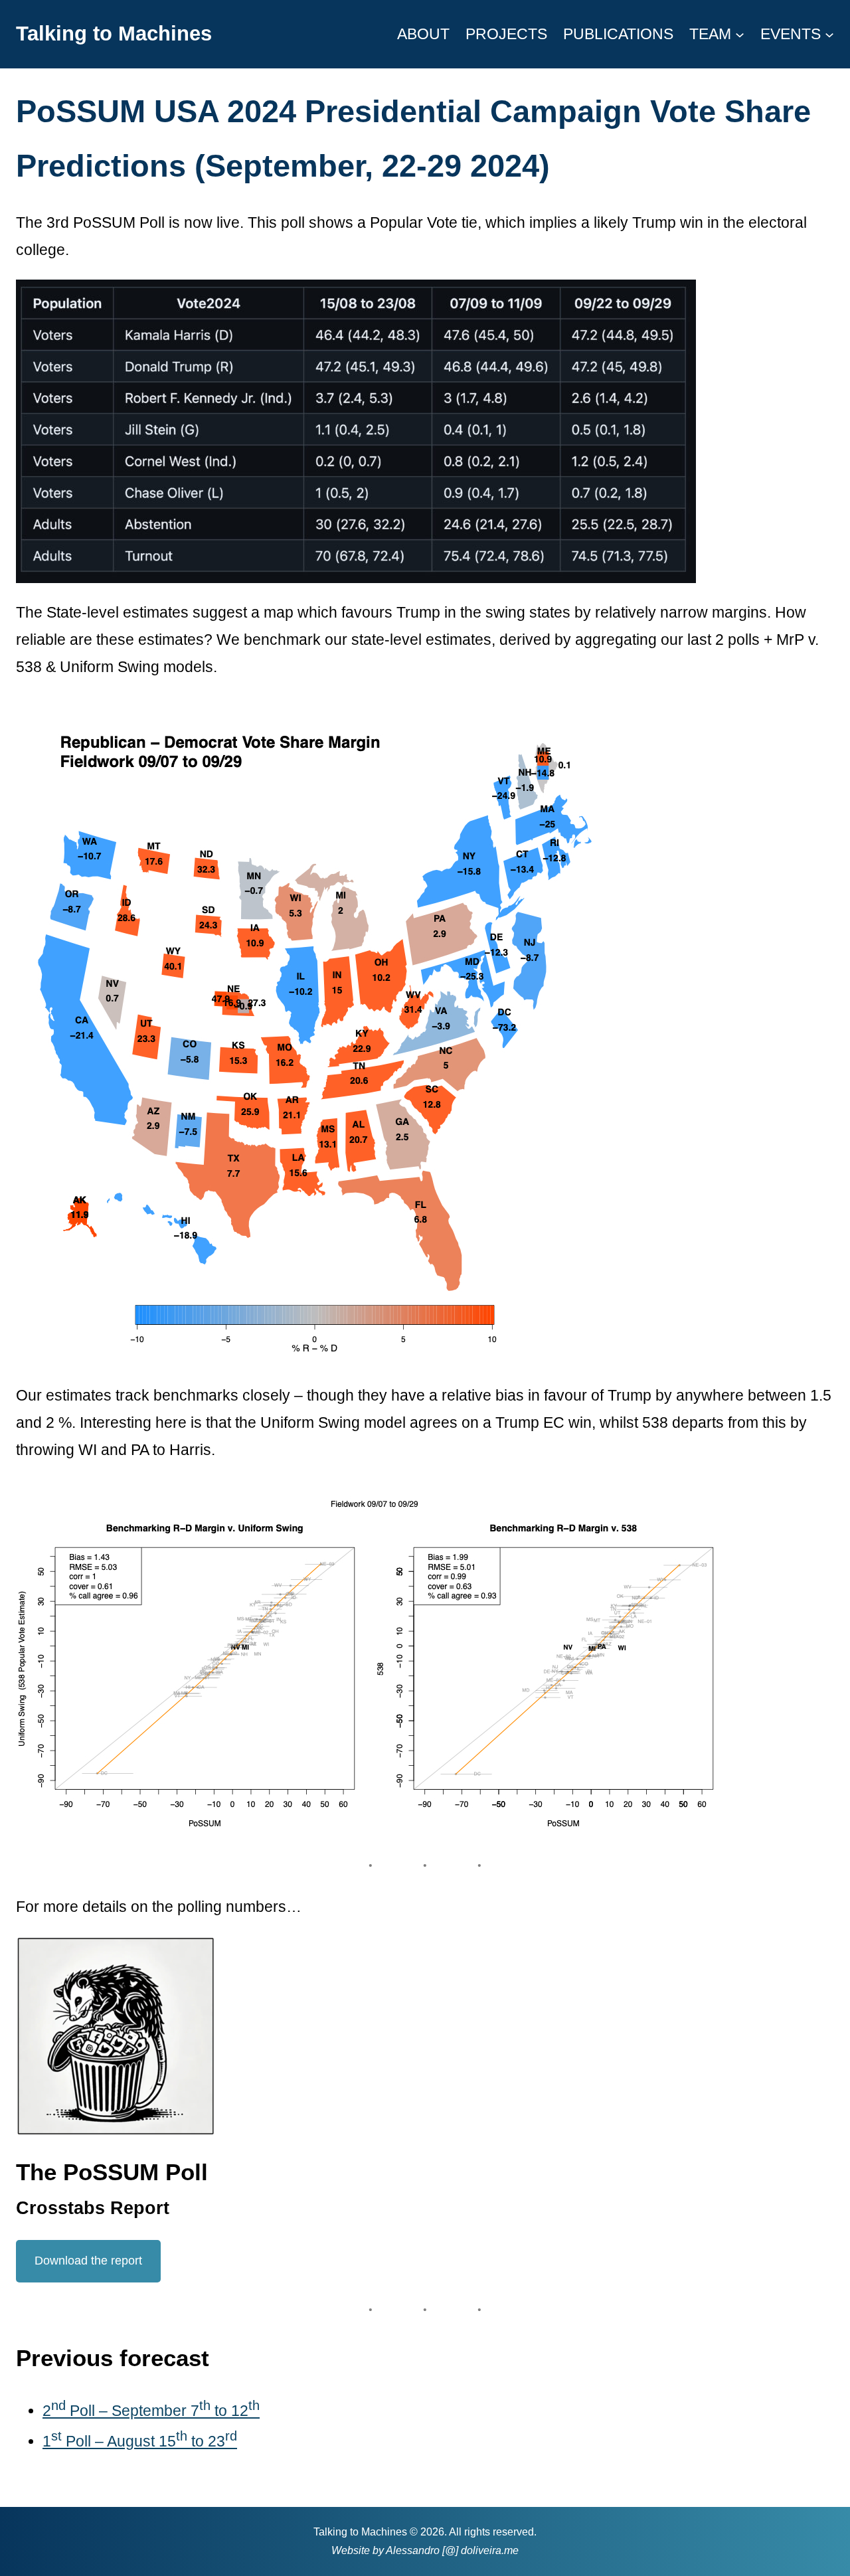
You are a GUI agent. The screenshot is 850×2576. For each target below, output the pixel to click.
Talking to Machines (114, 34)
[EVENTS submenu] (829, 34)
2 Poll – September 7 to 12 (151, 2411)
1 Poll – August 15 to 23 (140, 2441)
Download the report (88, 2261)
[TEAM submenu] (740, 34)
